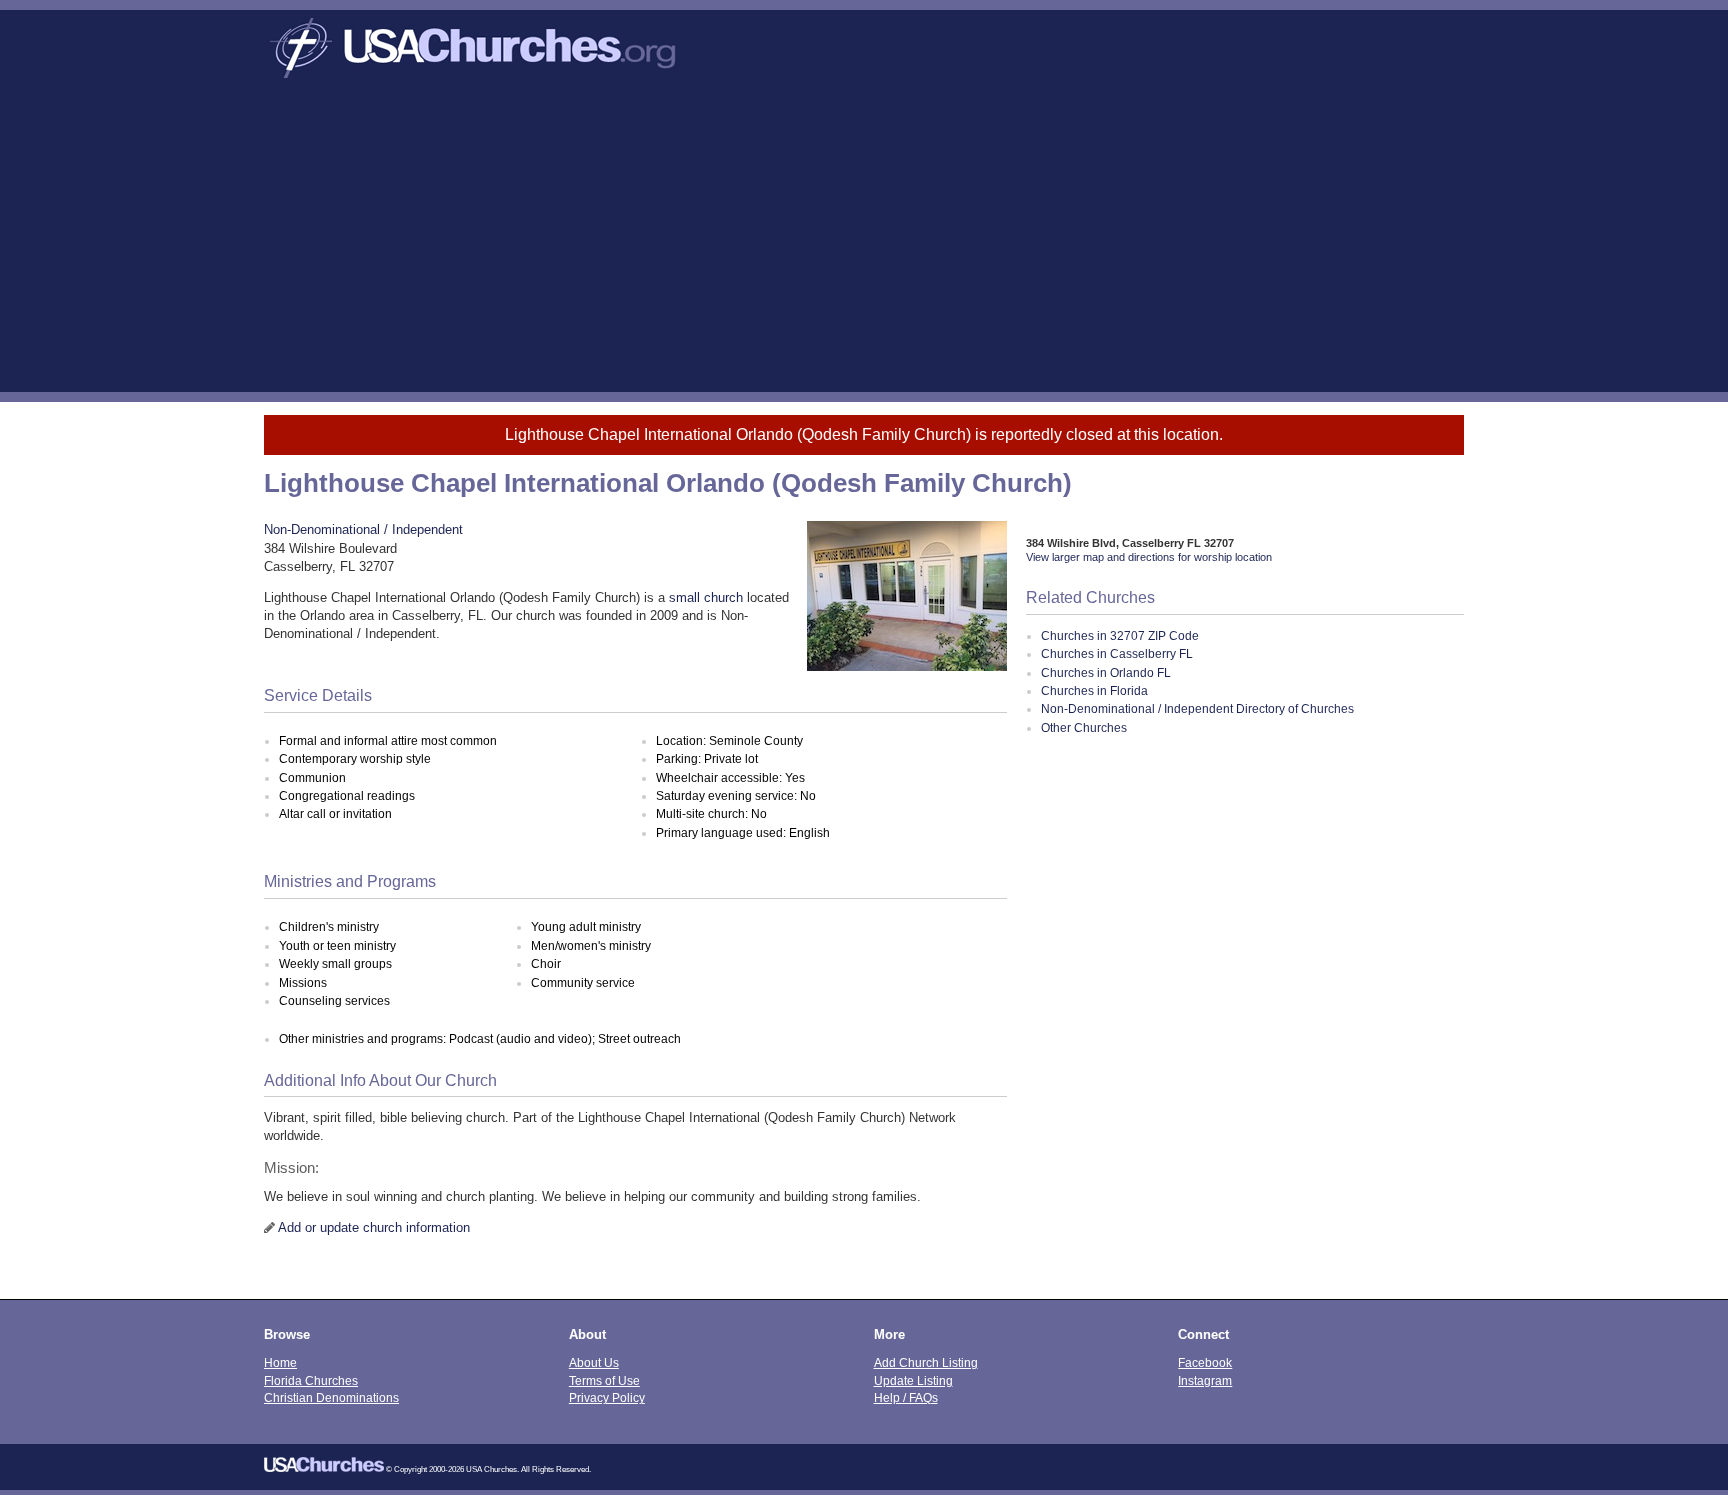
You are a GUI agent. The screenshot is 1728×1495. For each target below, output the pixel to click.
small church (706, 597)
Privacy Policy (607, 1397)
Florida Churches (311, 1380)
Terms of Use (604, 1380)
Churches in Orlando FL (1106, 673)
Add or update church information (374, 1227)
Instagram (1205, 1380)
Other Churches (1084, 728)
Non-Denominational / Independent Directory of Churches (1197, 709)
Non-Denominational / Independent (363, 529)
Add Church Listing (926, 1362)
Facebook (1205, 1362)
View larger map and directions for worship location (1149, 557)
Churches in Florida (1094, 691)
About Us (594, 1362)
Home (280, 1362)
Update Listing (913, 1380)
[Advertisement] (864, 242)
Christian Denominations (331, 1397)
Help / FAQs (906, 1397)
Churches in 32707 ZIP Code (1120, 636)
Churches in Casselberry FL (1117, 654)
